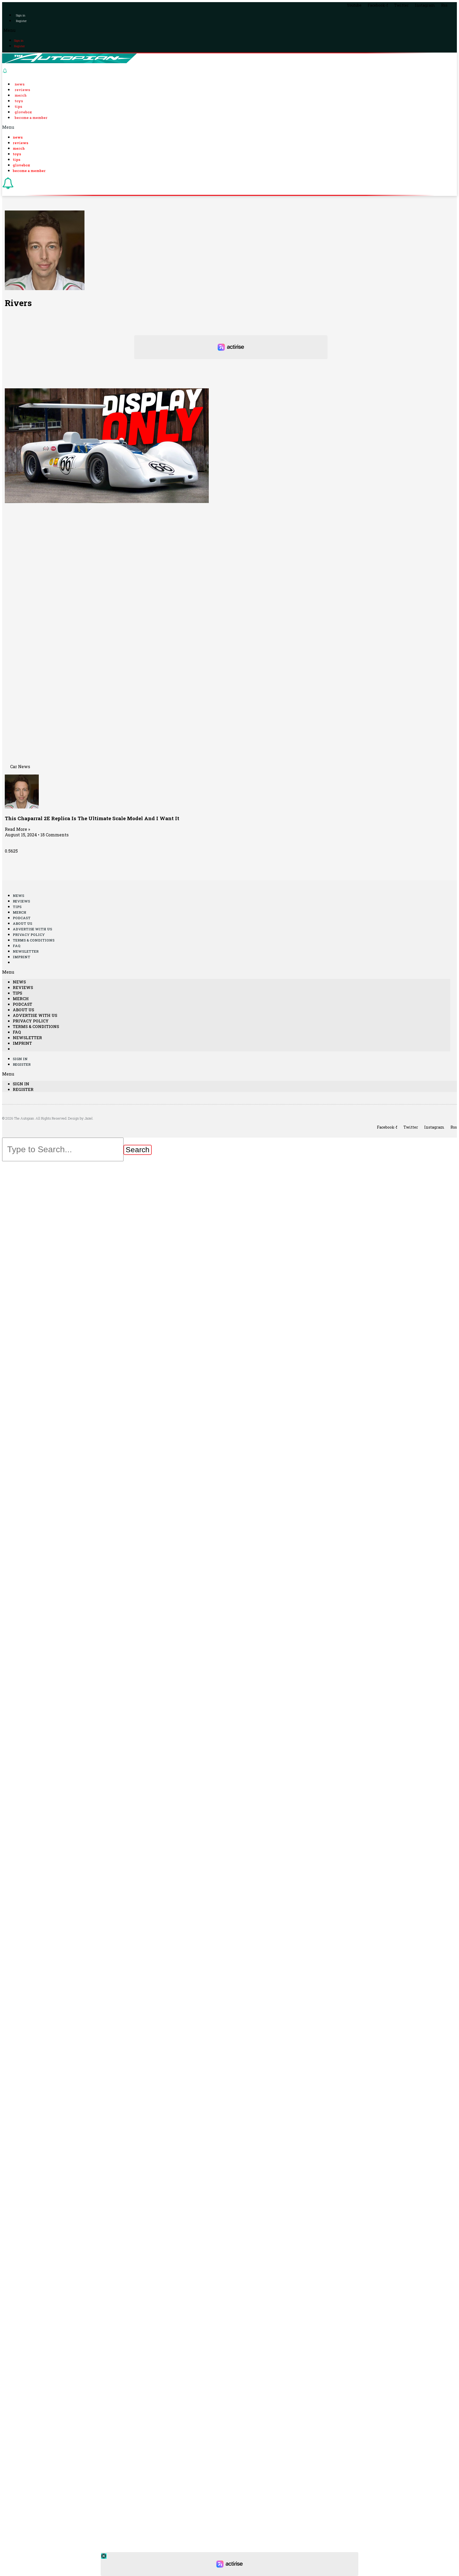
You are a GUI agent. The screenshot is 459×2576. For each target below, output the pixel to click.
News (20, 84)
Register (21, 21)
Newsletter (26, 951)
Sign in (21, 15)
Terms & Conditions (34, 940)
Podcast (22, 918)
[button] (229, 30)
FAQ (17, 946)
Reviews (22, 90)
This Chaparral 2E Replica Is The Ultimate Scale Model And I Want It (92, 818)
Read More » (17, 829)
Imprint (22, 957)
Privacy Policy (29, 935)
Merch (21, 95)
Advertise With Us (32, 929)
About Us (22, 923)
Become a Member (31, 118)
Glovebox (23, 112)
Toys (19, 101)
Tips (18, 106)
